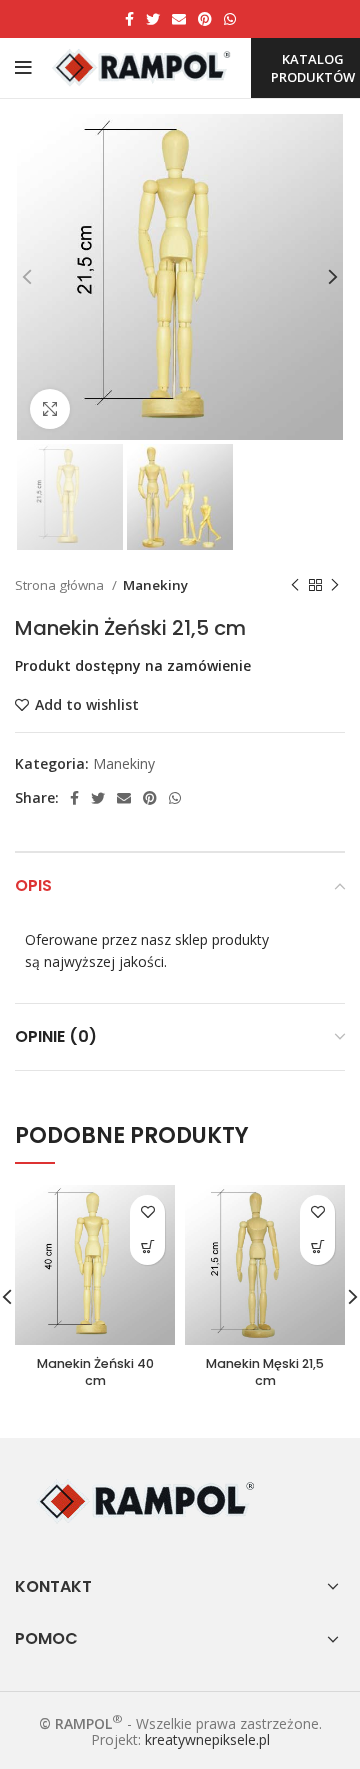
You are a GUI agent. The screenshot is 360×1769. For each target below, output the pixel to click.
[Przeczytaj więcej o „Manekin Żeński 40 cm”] (147, 1247)
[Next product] (335, 586)
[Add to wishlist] (147, 1212)
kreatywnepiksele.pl (207, 1739)
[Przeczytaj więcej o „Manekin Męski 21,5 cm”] (317, 1247)
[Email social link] (179, 19)
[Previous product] (295, 586)
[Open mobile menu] (23, 68)
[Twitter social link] (153, 19)
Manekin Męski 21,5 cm (265, 1372)
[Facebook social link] (129, 19)
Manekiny (155, 585)
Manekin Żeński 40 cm (95, 1372)
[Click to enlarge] (50, 409)
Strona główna (61, 585)
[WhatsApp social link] (230, 19)
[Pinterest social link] (205, 19)
